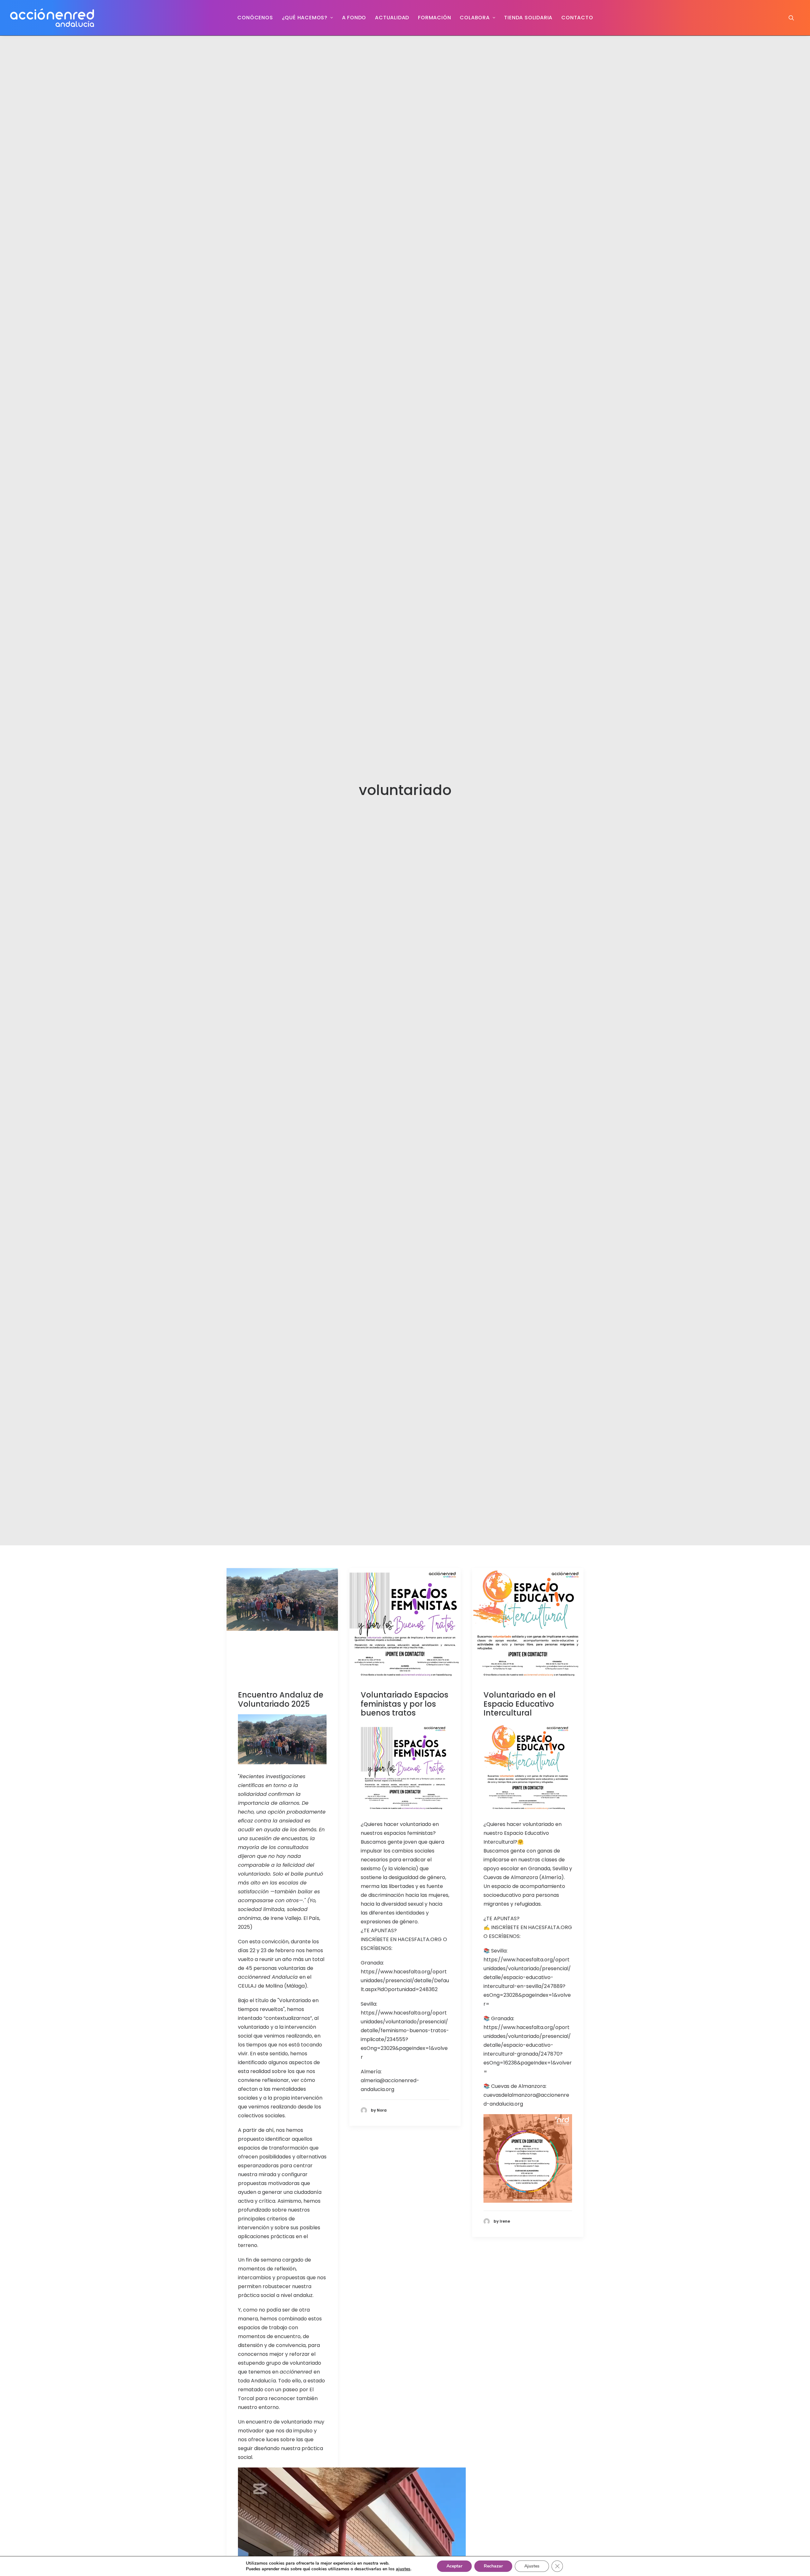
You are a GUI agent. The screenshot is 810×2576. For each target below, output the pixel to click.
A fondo (354, 18)
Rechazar (493, 2566)
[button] (794, 18)
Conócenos (255, 18)
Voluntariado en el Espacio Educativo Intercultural (520, 1704)
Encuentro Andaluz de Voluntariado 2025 (281, 1699)
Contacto (577, 18)
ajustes (403, 2569)
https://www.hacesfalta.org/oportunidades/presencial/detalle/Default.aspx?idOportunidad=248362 (405, 1980)
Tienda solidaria (528, 18)
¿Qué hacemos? (305, 18)
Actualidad (392, 18)
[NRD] (52, 18)
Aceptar (454, 2566)
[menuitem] (255, 18)
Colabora (475, 18)
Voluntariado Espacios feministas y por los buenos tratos (405, 1704)
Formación (434, 18)
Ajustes (532, 2566)
